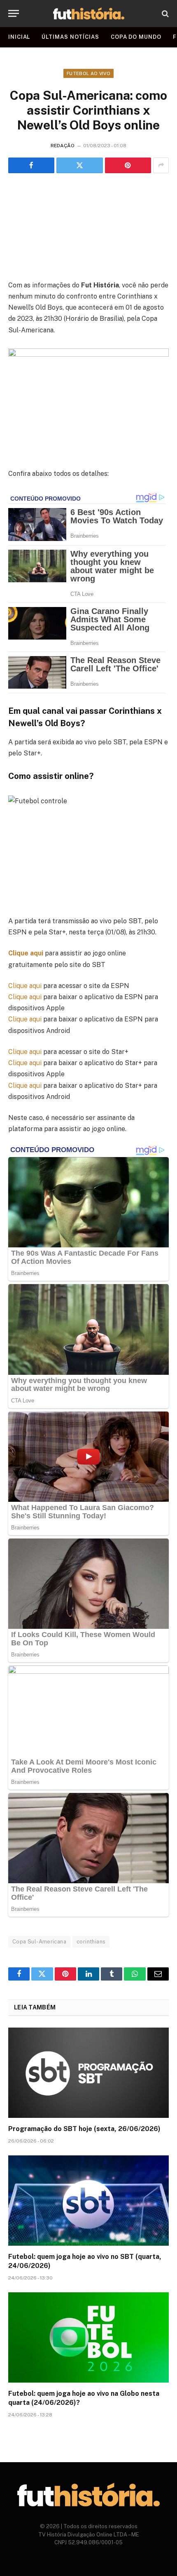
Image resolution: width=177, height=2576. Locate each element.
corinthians (91, 1942)
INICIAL (19, 37)
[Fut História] (89, 13)
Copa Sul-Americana (39, 1942)
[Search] (164, 13)
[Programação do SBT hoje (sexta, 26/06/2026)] (88, 2073)
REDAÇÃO (63, 146)
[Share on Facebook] (31, 165)
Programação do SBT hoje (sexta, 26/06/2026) (84, 2129)
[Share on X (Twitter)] (79, 165)
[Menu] (14, 13)
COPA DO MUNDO (136, 37)
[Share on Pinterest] (128, 165)
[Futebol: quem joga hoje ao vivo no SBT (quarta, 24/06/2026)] (88, 2201)
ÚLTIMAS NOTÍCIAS (70, 37)
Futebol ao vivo (88, 73)
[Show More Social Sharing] (161, 165)
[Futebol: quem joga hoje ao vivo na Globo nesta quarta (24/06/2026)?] (88, 2337)
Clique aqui (26, 953)
